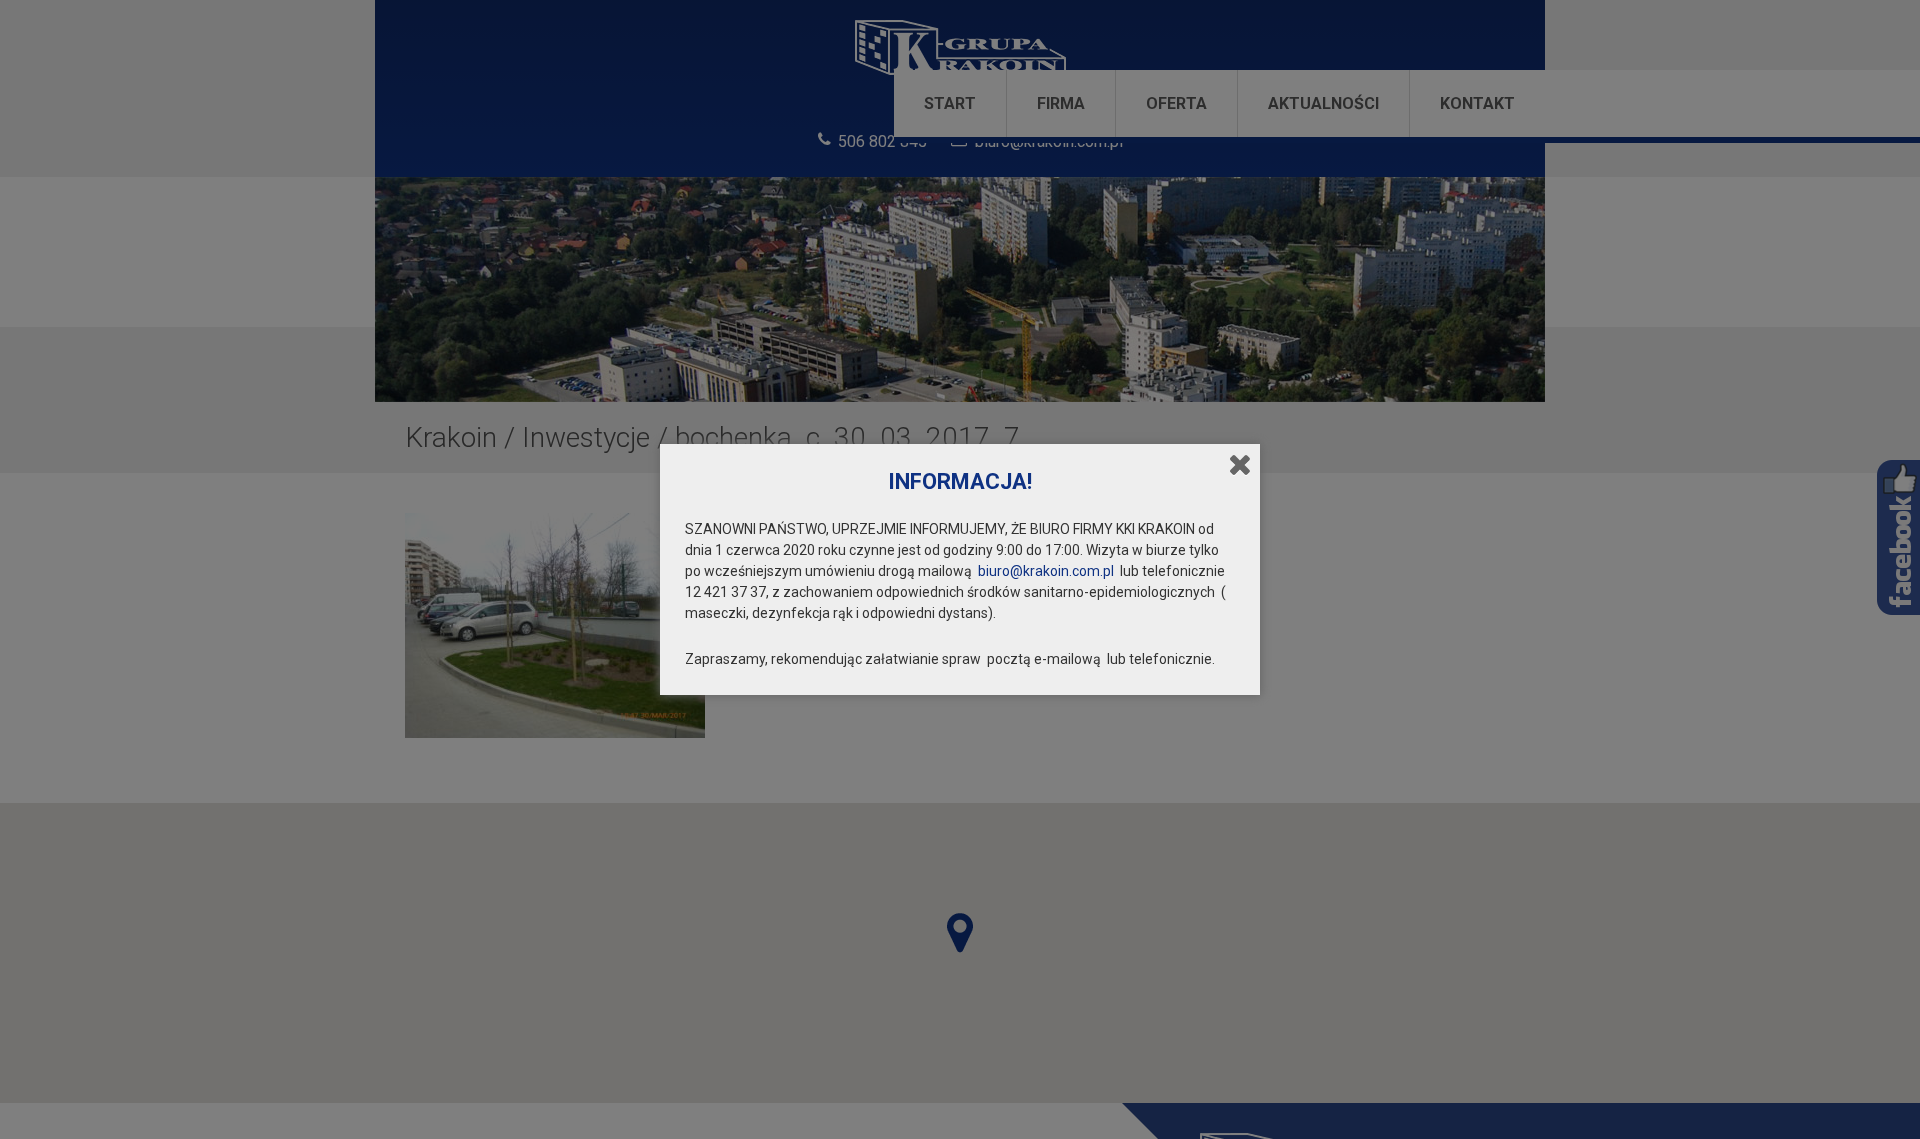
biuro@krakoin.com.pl (1046, 571)
